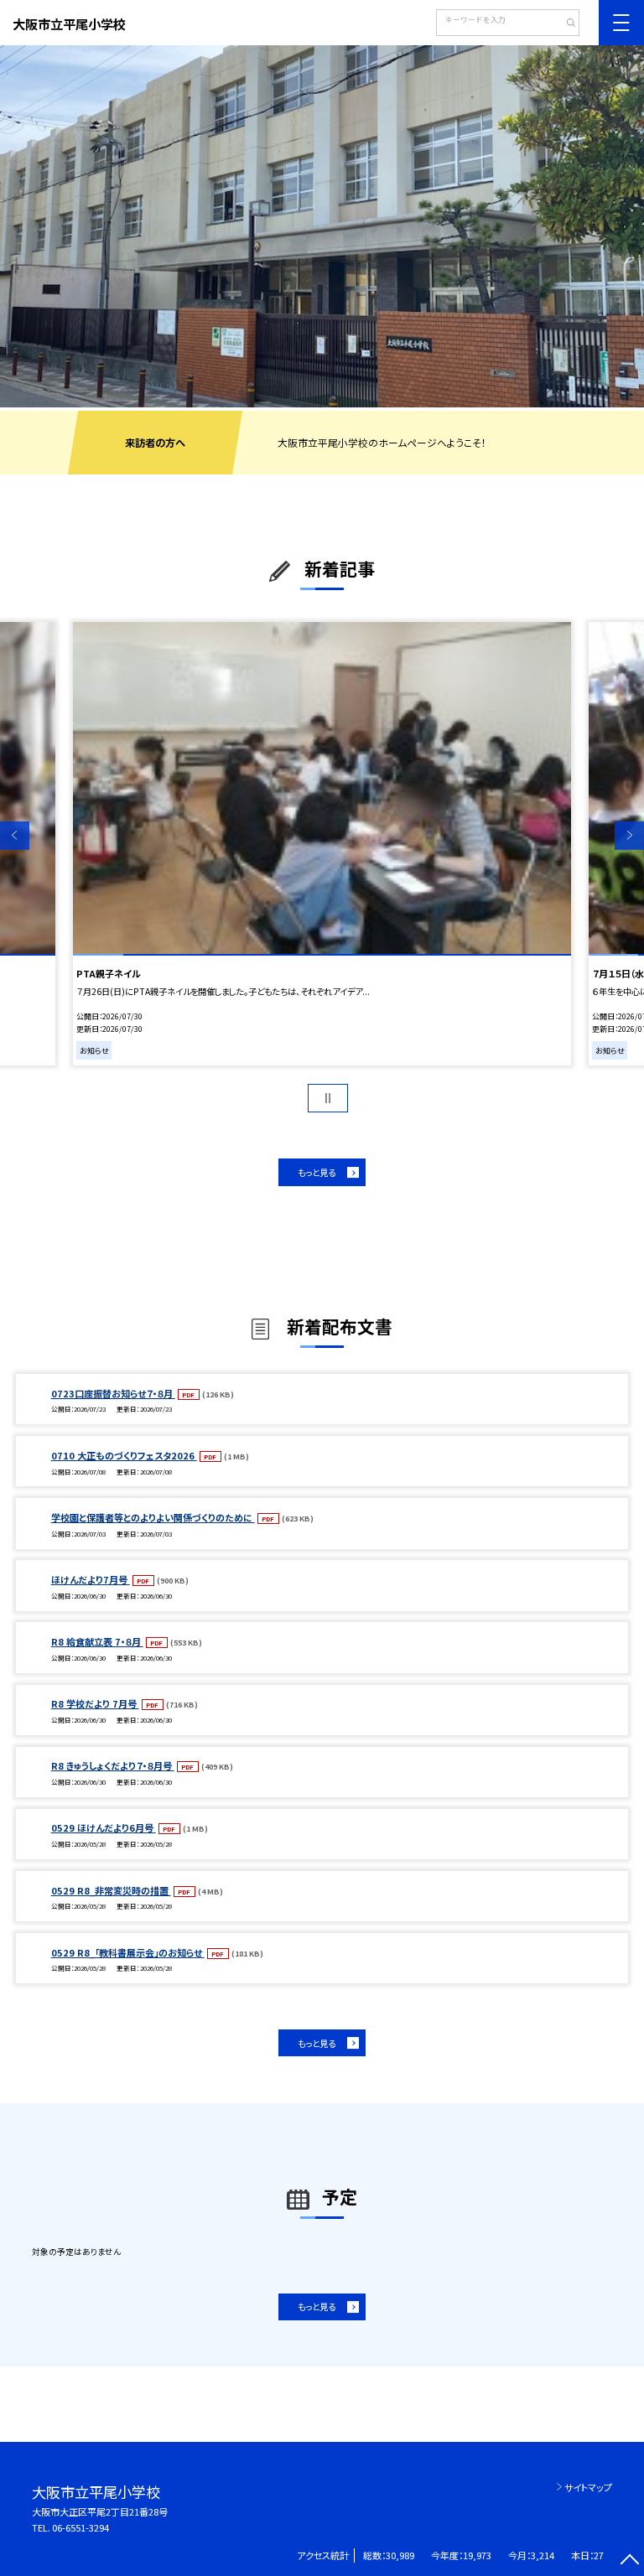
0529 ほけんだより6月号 (104, 1827)
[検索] (565, 24)
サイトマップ (588, 2487)
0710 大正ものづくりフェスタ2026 (124, 1455)
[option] (322, 226)
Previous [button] (15, 835)
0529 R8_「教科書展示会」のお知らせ (128, 1952)
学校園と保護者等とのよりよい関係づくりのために (153, 1517)
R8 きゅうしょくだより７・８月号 (113, 1765)
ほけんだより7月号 (91, 1579)
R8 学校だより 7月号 (95, 1703)
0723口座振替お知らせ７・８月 (113, 1393)
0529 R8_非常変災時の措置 (111, 1890)
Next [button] (629, 835)
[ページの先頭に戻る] (629, 2561)
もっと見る (317, 1172)
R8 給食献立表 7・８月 (97, 1641)
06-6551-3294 (80, 2527)
